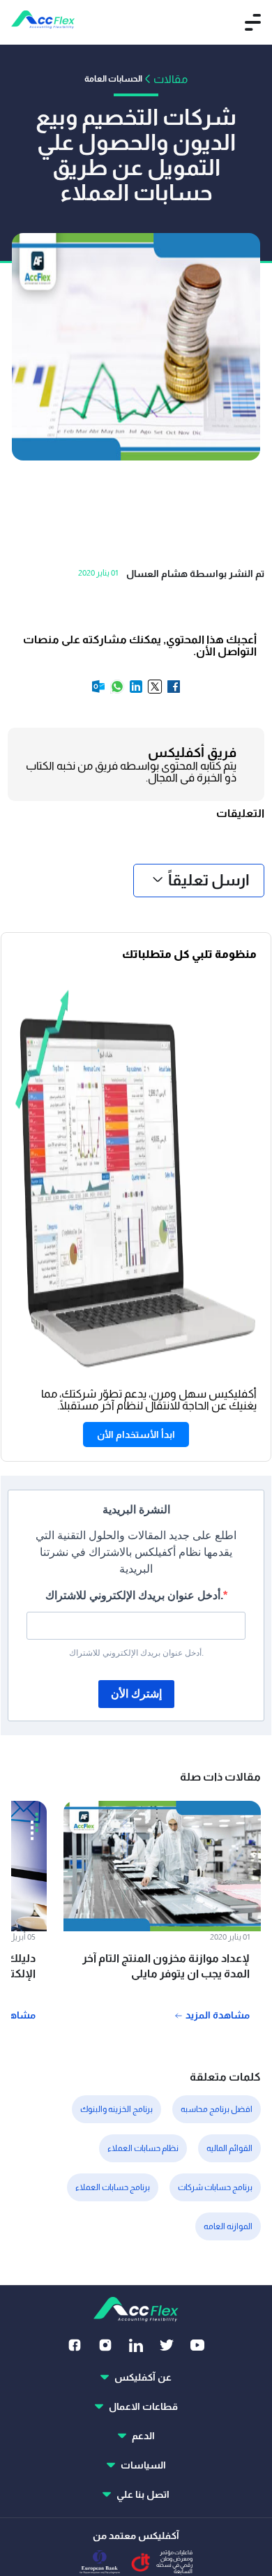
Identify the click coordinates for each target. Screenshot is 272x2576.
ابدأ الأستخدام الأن (136, 1435)
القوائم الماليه (229, 2148)
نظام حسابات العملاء (143, 2148)
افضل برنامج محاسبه (217, 2109)
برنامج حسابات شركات (215, 2187)
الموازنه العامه (228, 2226)
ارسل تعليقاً (209, 880)
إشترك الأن (136, 1694)
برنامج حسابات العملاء (113, 2187)
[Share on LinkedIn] (135, 691)
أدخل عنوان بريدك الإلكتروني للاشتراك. (134, 1595)
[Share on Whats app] (116, 691)
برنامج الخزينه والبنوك (116, 2109)
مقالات (171, 79)
